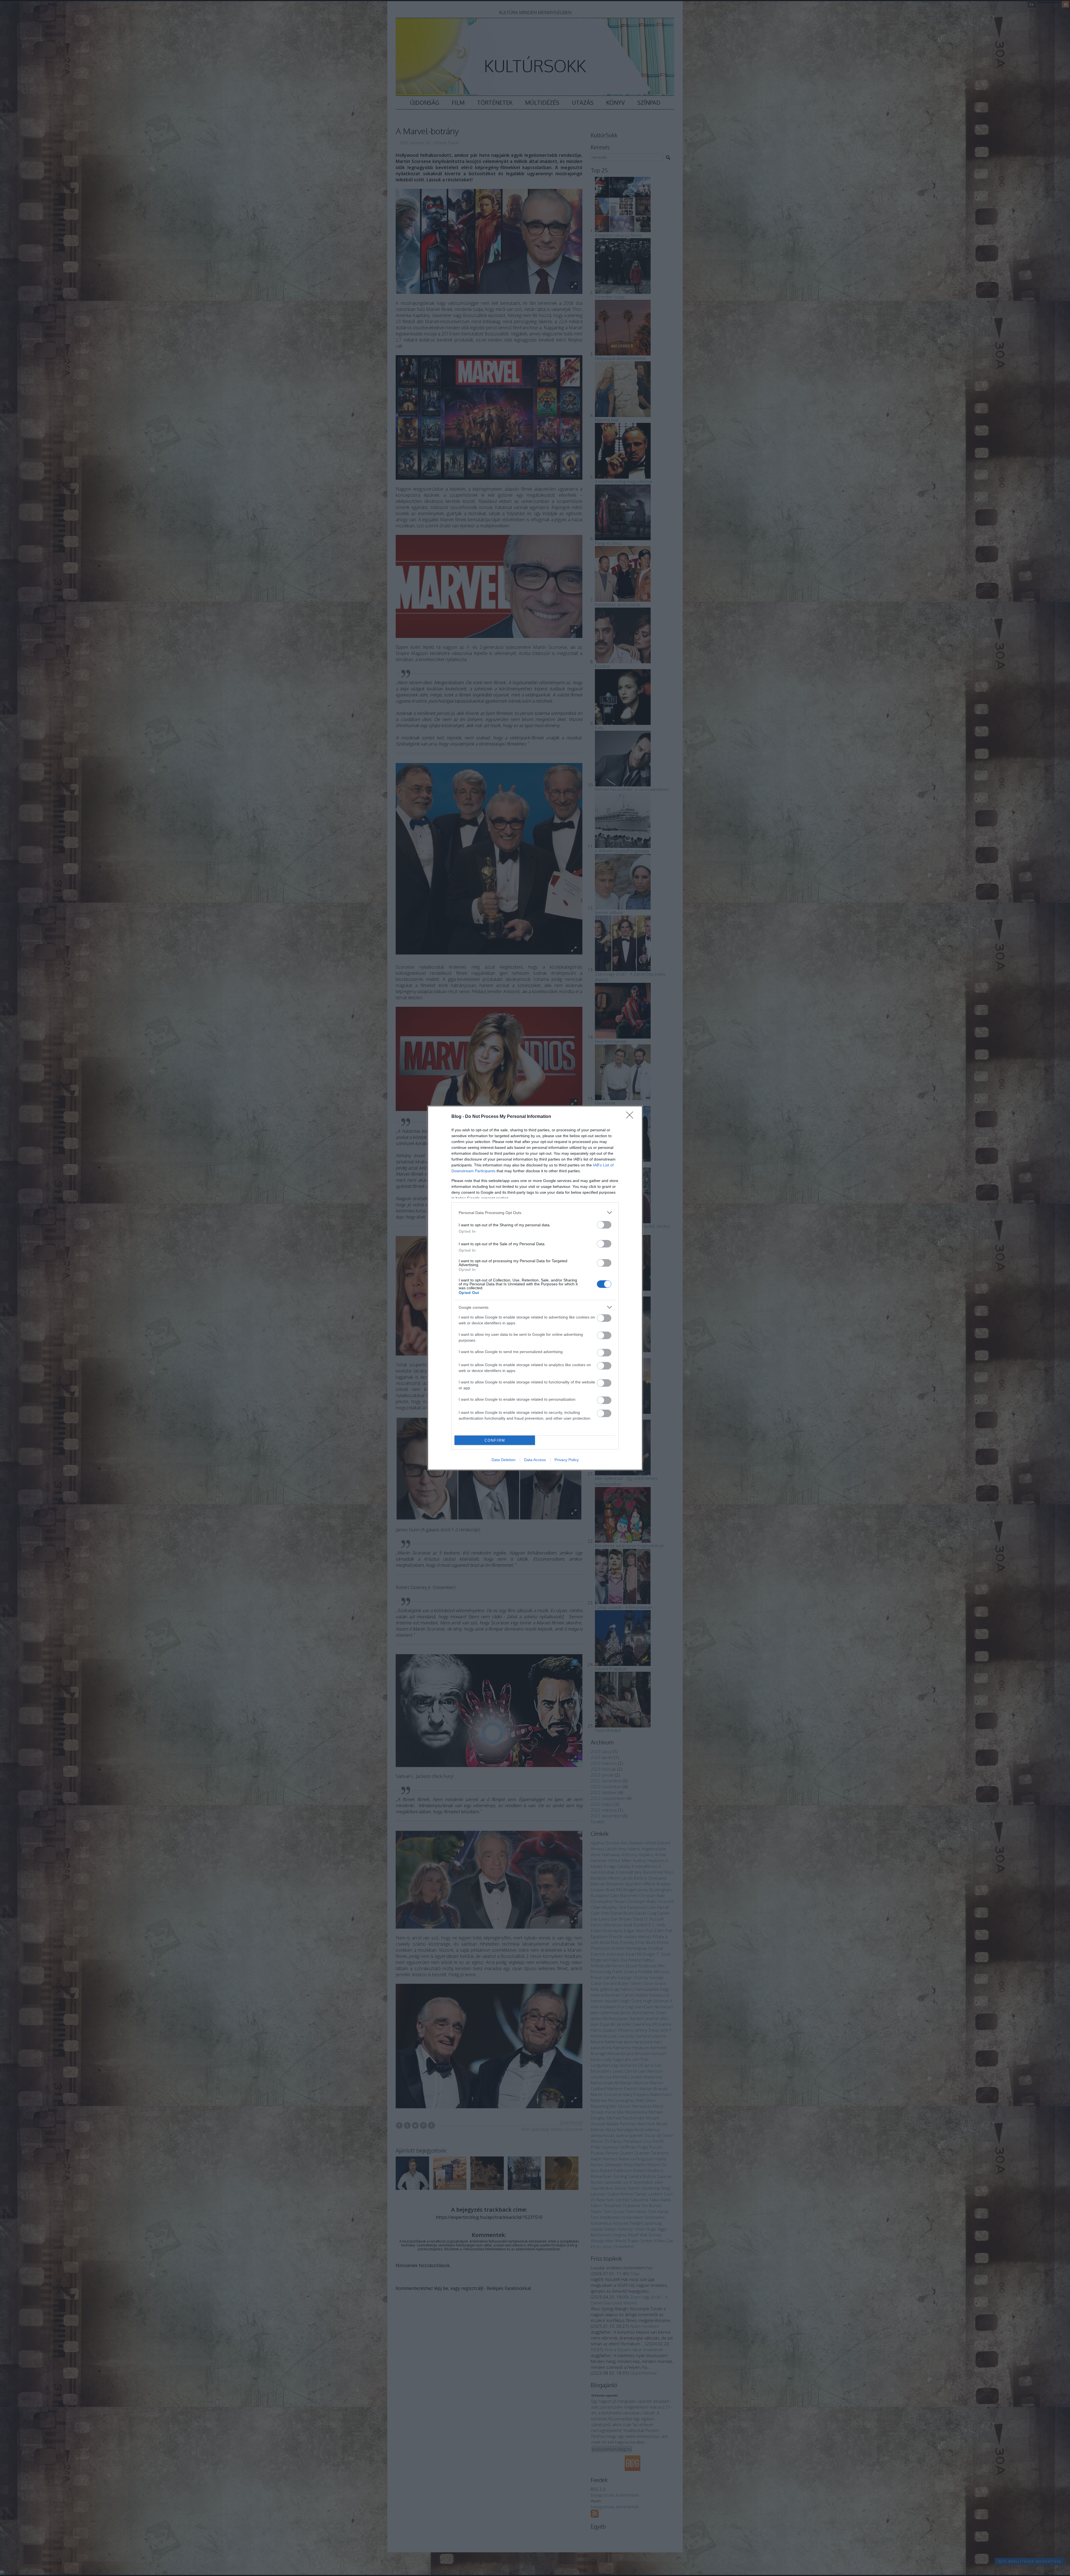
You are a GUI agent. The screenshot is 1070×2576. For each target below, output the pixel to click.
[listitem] (535, 1213)
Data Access (535, 1460)
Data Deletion (504, 1460)
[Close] (631, 1117)
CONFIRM (495, 1440)
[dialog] (535, 1288)
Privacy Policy (567, 1460)
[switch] (604, 1225)
